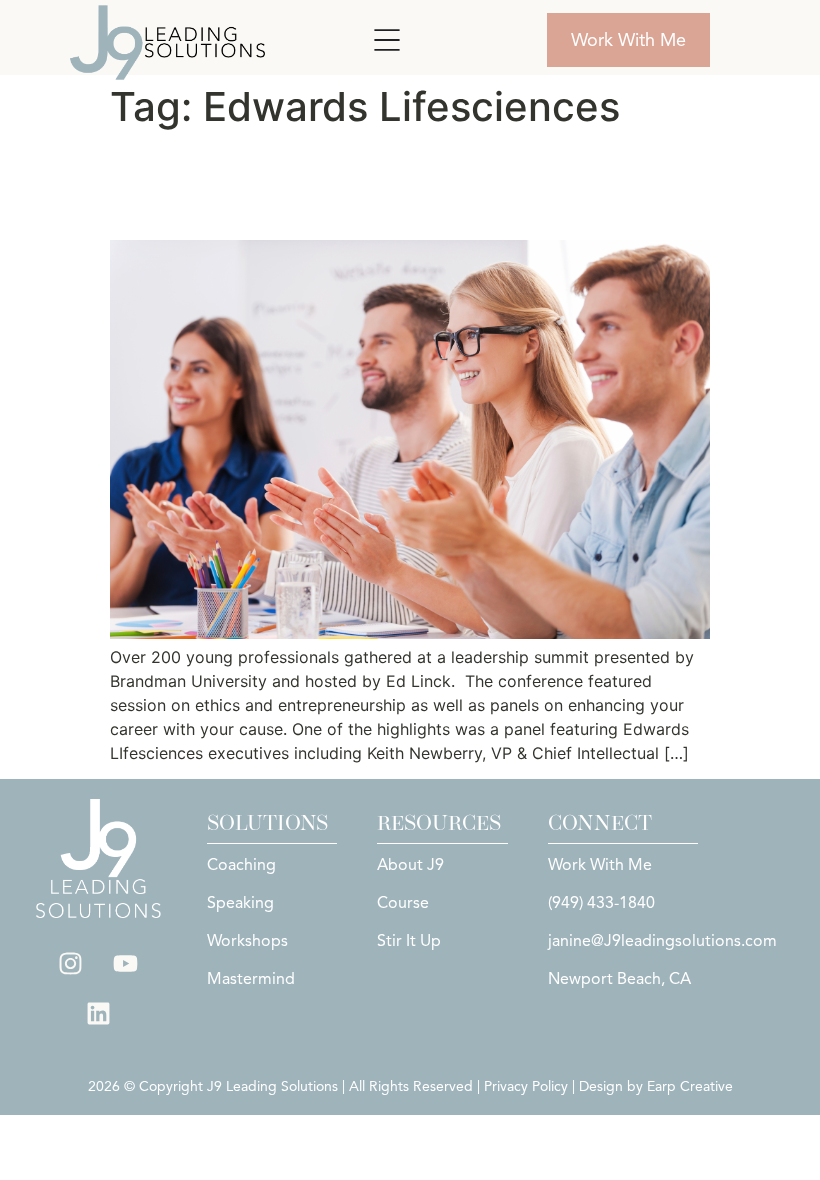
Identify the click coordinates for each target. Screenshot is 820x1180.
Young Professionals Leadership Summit (352, 184)
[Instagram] (71, 963)
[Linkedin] (98, 1013)
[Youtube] (126, 963)
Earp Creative (690, 1086)
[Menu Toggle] (387, 40)
